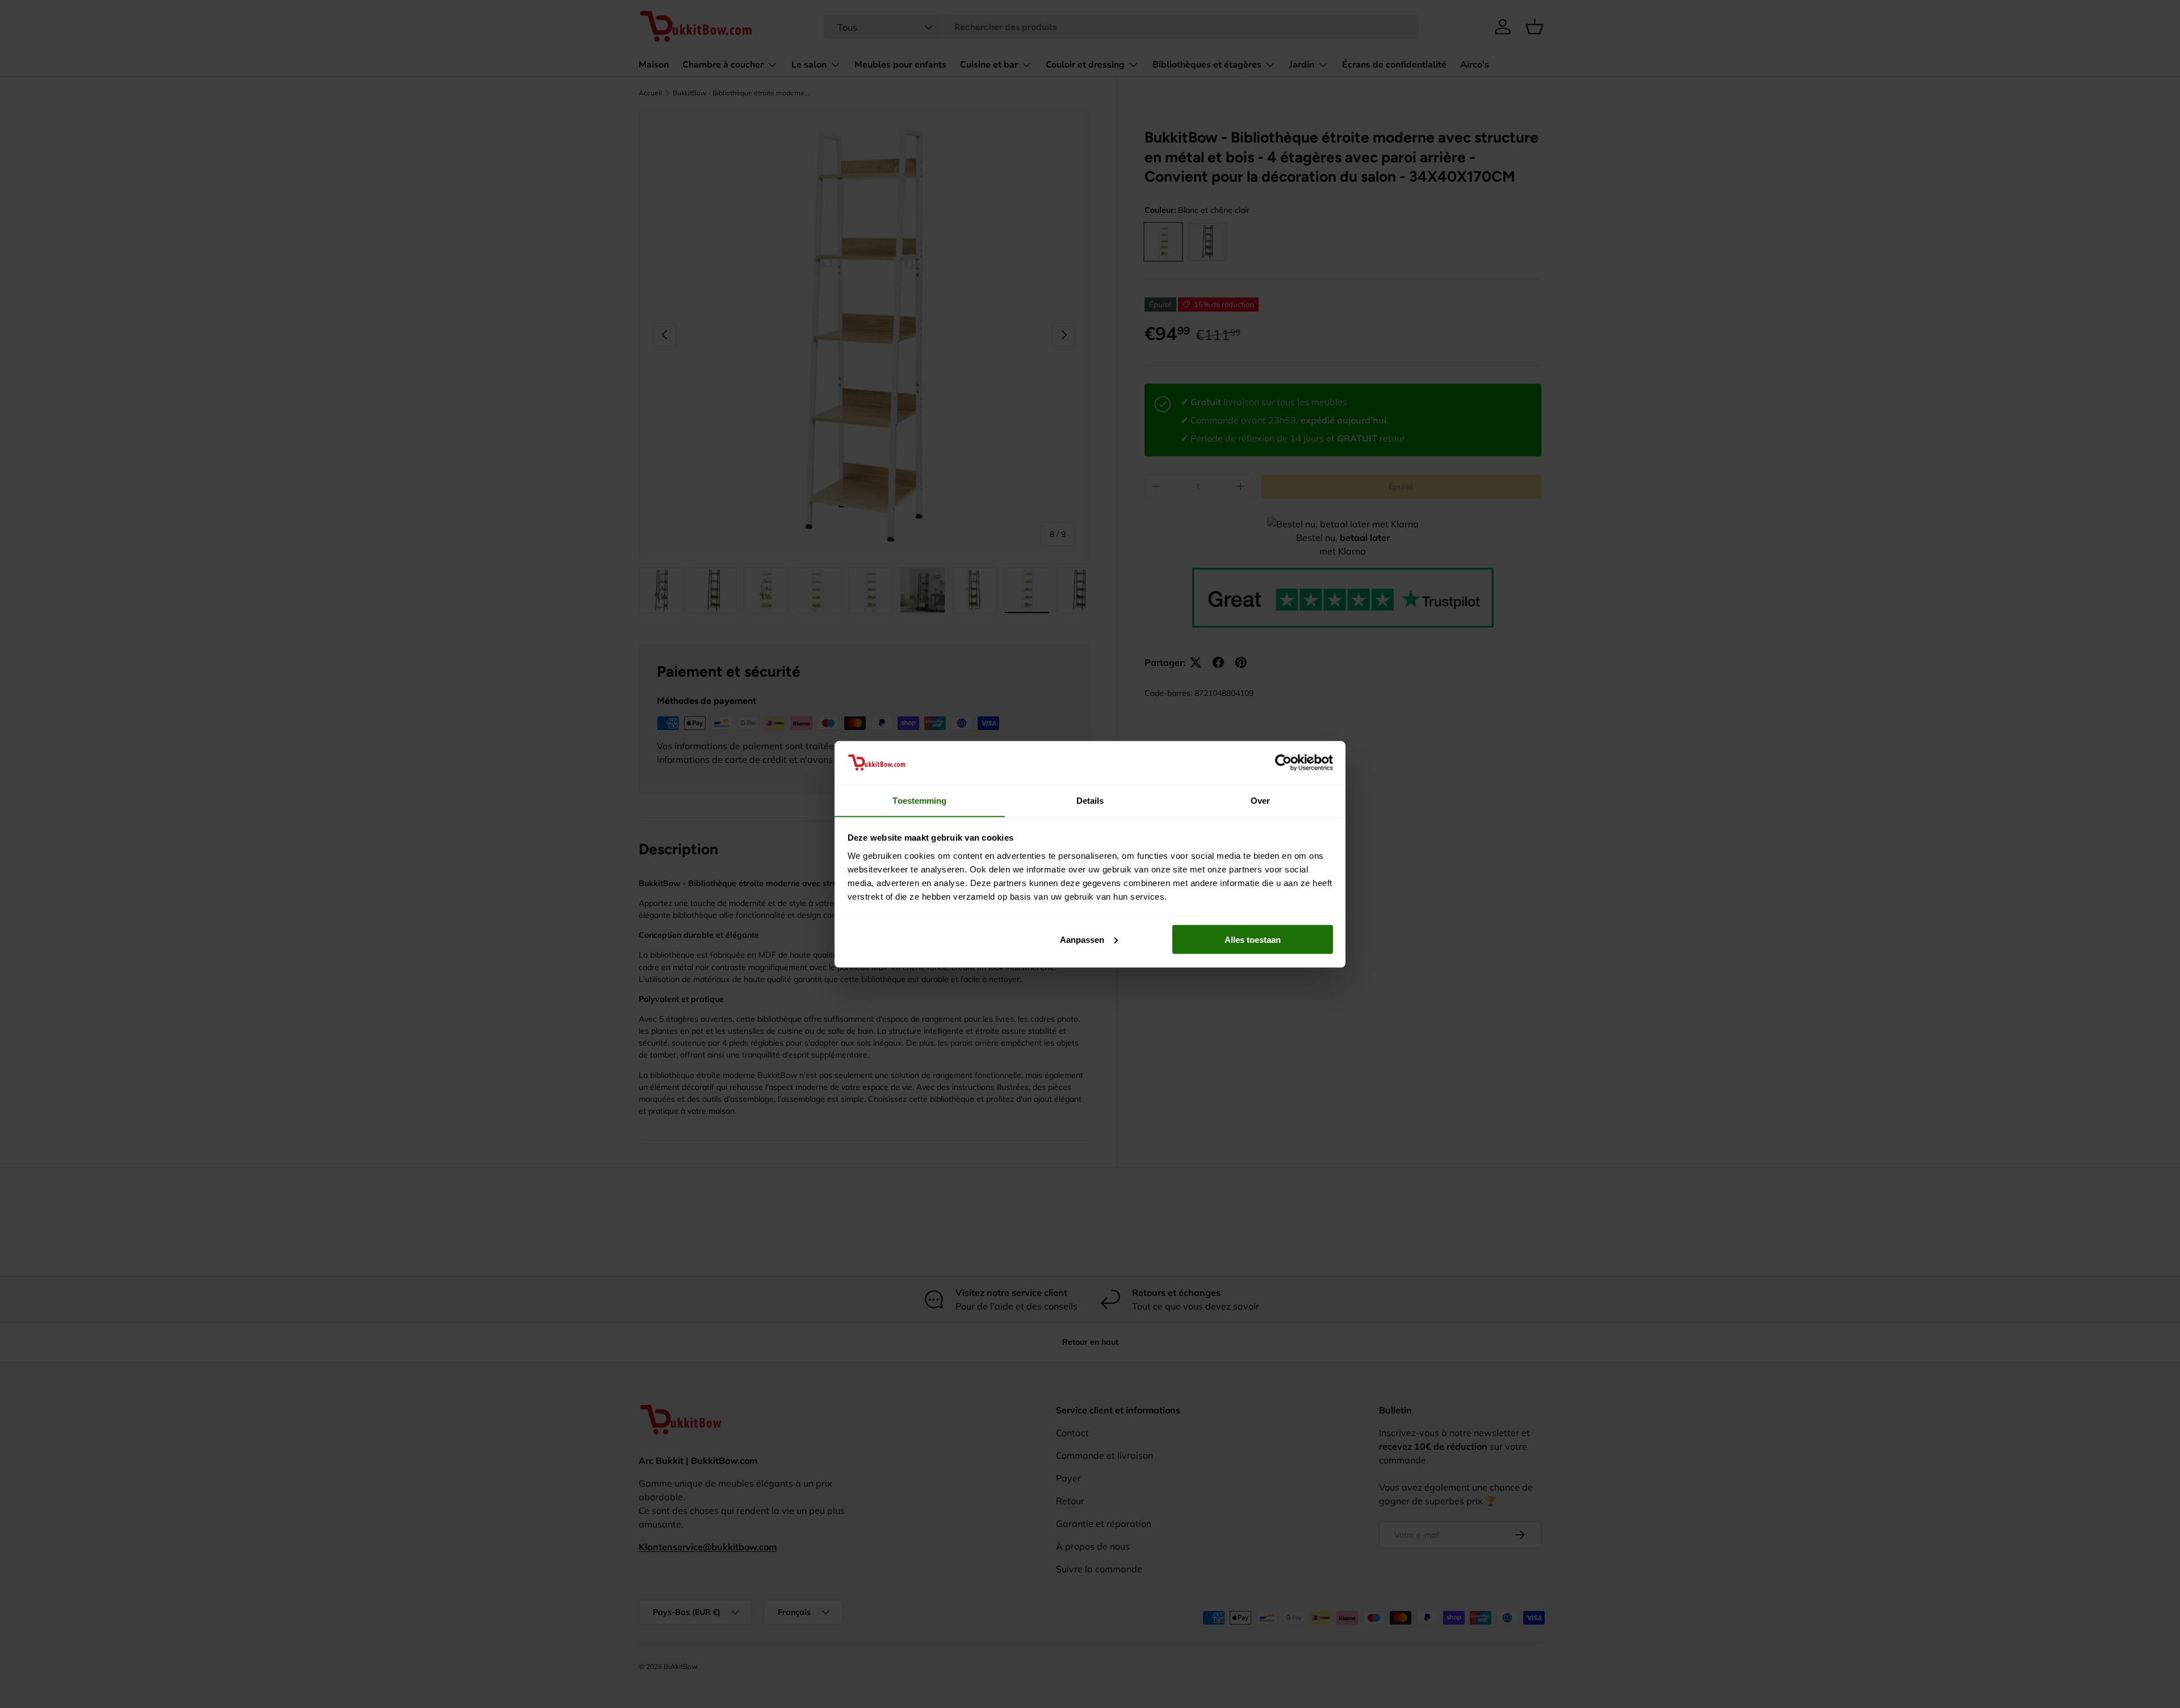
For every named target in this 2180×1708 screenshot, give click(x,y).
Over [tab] (1260, 800)
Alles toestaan (1253, 939)
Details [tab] (1090, 800)
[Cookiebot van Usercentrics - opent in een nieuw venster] (1283, 762)
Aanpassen (1082, 939)
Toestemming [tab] (919, 800)
